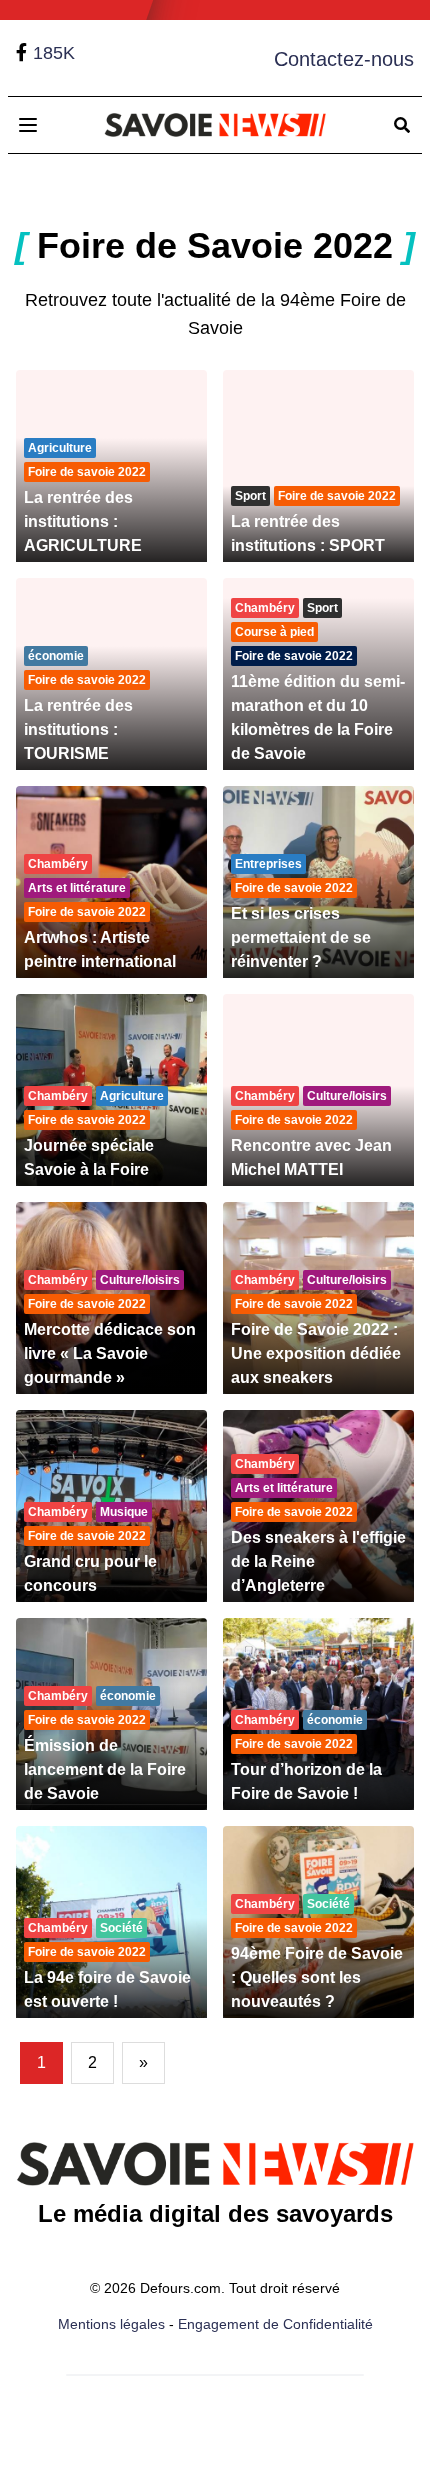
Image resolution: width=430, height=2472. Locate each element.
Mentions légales (111, 2324)
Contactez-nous (344, 59)
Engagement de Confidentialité (275, 2324)
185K (54, 53)
